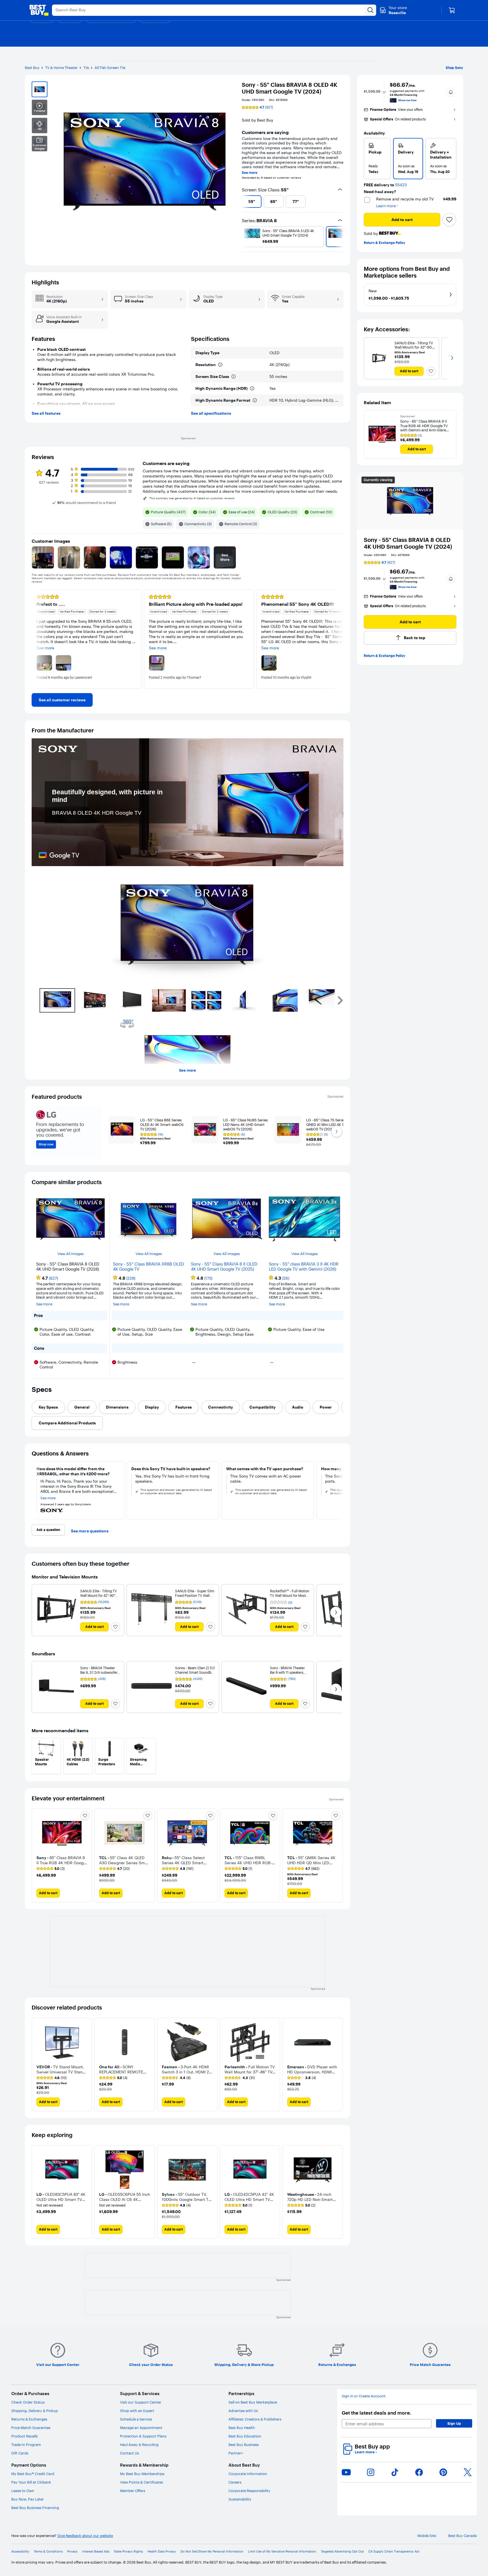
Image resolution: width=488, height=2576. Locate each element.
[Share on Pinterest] (443, 2472)
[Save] (449, 220)
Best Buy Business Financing (35, 2508)
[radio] (377, 159)
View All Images (70, 1254)
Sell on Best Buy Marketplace (253, 2402)
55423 (401, 185)
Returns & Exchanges (29, 2419)
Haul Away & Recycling (139, 2445)
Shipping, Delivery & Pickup (35, 2411)
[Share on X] (468, 2472)
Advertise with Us (243, 2411)
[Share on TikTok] (395, 2472)
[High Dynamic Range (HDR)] (252, 388)
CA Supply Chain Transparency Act (394, 2552)
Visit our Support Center (141, 2402)
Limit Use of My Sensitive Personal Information (282, 2552)
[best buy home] (39, 10)
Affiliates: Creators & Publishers (255, 2419)
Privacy (72, 2552)
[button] (451, 92)
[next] (341, 202)
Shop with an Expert (137, 2411)
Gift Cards (20, 2453)
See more (250, 173)
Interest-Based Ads (96, 2552)
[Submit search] (371, 10)
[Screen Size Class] (234, 377)
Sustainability (240, 2499)
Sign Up (454, 2423)
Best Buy (32, 68)
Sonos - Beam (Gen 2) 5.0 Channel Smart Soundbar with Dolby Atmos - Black (195, 1672)
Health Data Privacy (162, 2552)
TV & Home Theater (61, 68)
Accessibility (20, 2552)
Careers (235, 2482)
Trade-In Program (26, 2445)
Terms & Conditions (48, 2552)
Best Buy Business (244, 2445)
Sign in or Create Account (364, 2396)
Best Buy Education (245, 2436)
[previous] (244, 202)
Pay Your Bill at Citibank (31, 2482)
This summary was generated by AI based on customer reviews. (192, 498)
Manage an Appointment (141, 2428)
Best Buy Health (242, 2428)
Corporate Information (248, 2474)
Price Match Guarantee (31, 2428)
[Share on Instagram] (371, 2472)
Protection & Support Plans (143, 2436)
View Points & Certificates (141, 2482)
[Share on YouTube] (346, 2472)
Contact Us (129, 2453)
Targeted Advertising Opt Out (342, 2552)
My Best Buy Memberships (142, 2474)
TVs (86, 68)
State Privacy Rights (128, 2552)
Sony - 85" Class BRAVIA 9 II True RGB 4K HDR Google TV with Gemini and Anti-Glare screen (424, 426)
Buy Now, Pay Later (28, 2499)
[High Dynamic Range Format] (255, 400)
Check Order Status (28, 2402)
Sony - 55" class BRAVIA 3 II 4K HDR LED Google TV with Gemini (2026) (304, 1267)
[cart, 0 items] (452, 10)
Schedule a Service (136, 2419)
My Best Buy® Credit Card (33, 2474)
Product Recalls (24, 2436)
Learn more (366, 2452)
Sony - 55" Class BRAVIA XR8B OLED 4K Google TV (148, 1267)
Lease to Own (23, 2491)
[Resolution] (220, 365)
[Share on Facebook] (419, 2472)
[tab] (48, 1407)
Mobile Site (427, 2536)
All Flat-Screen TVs (110, 68)
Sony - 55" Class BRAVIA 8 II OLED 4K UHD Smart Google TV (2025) (224, 1267)
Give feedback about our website (85, 2536)
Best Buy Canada (462, 2536)
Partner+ (236, 2453)
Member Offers (133, 2491)
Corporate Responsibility (249, 2491)
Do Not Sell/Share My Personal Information (212, 2552)
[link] (62, 700)
